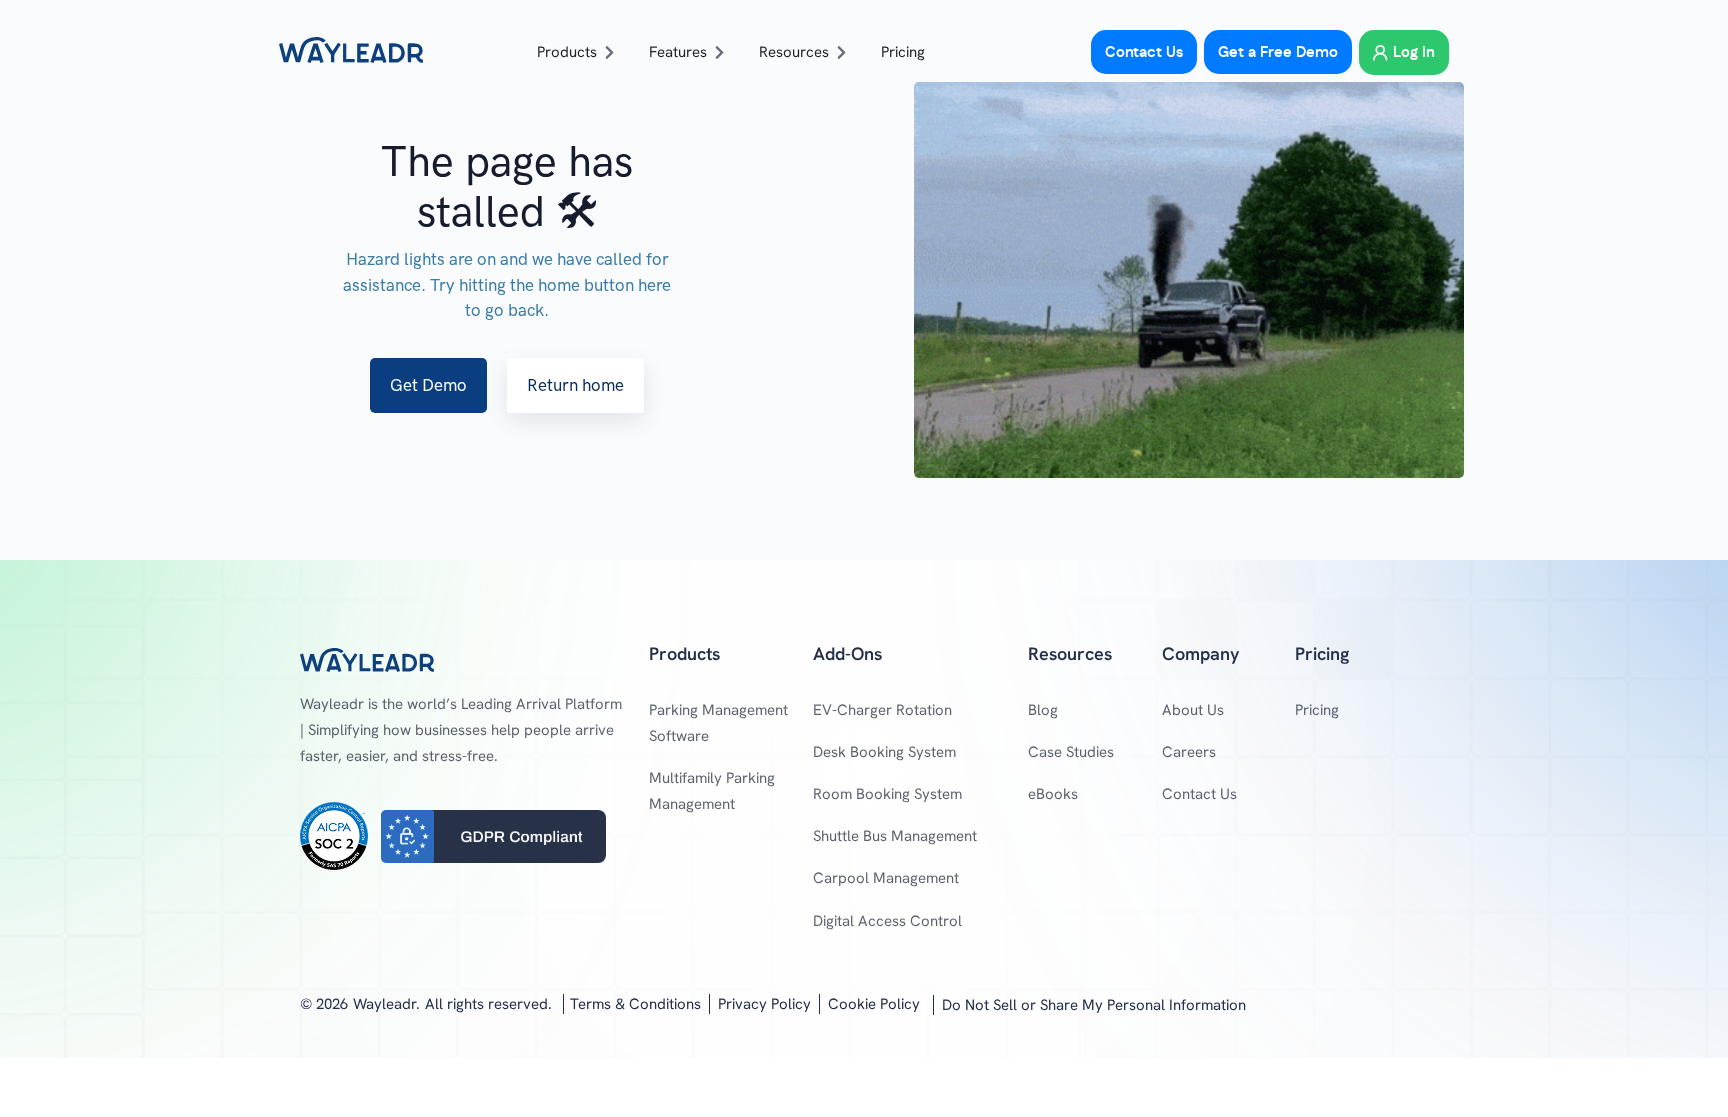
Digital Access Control (887, 921)
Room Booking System (887, 794)
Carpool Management (886, 878)
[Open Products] (609, 52)
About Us (1193, 710)
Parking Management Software (718, 723)
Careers (1189, 752)
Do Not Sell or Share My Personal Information (1094, 1005)
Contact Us (1199, 794)
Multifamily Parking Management (712, 791)
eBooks (1053, 794)
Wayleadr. (386, 1004)
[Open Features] (719, 52)
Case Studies (1071, 752)
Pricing (1317, 710)
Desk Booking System (884, 752)
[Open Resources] (841, 52)
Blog (1043, 710)
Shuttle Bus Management (895, 836)
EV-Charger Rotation (882, 710)
